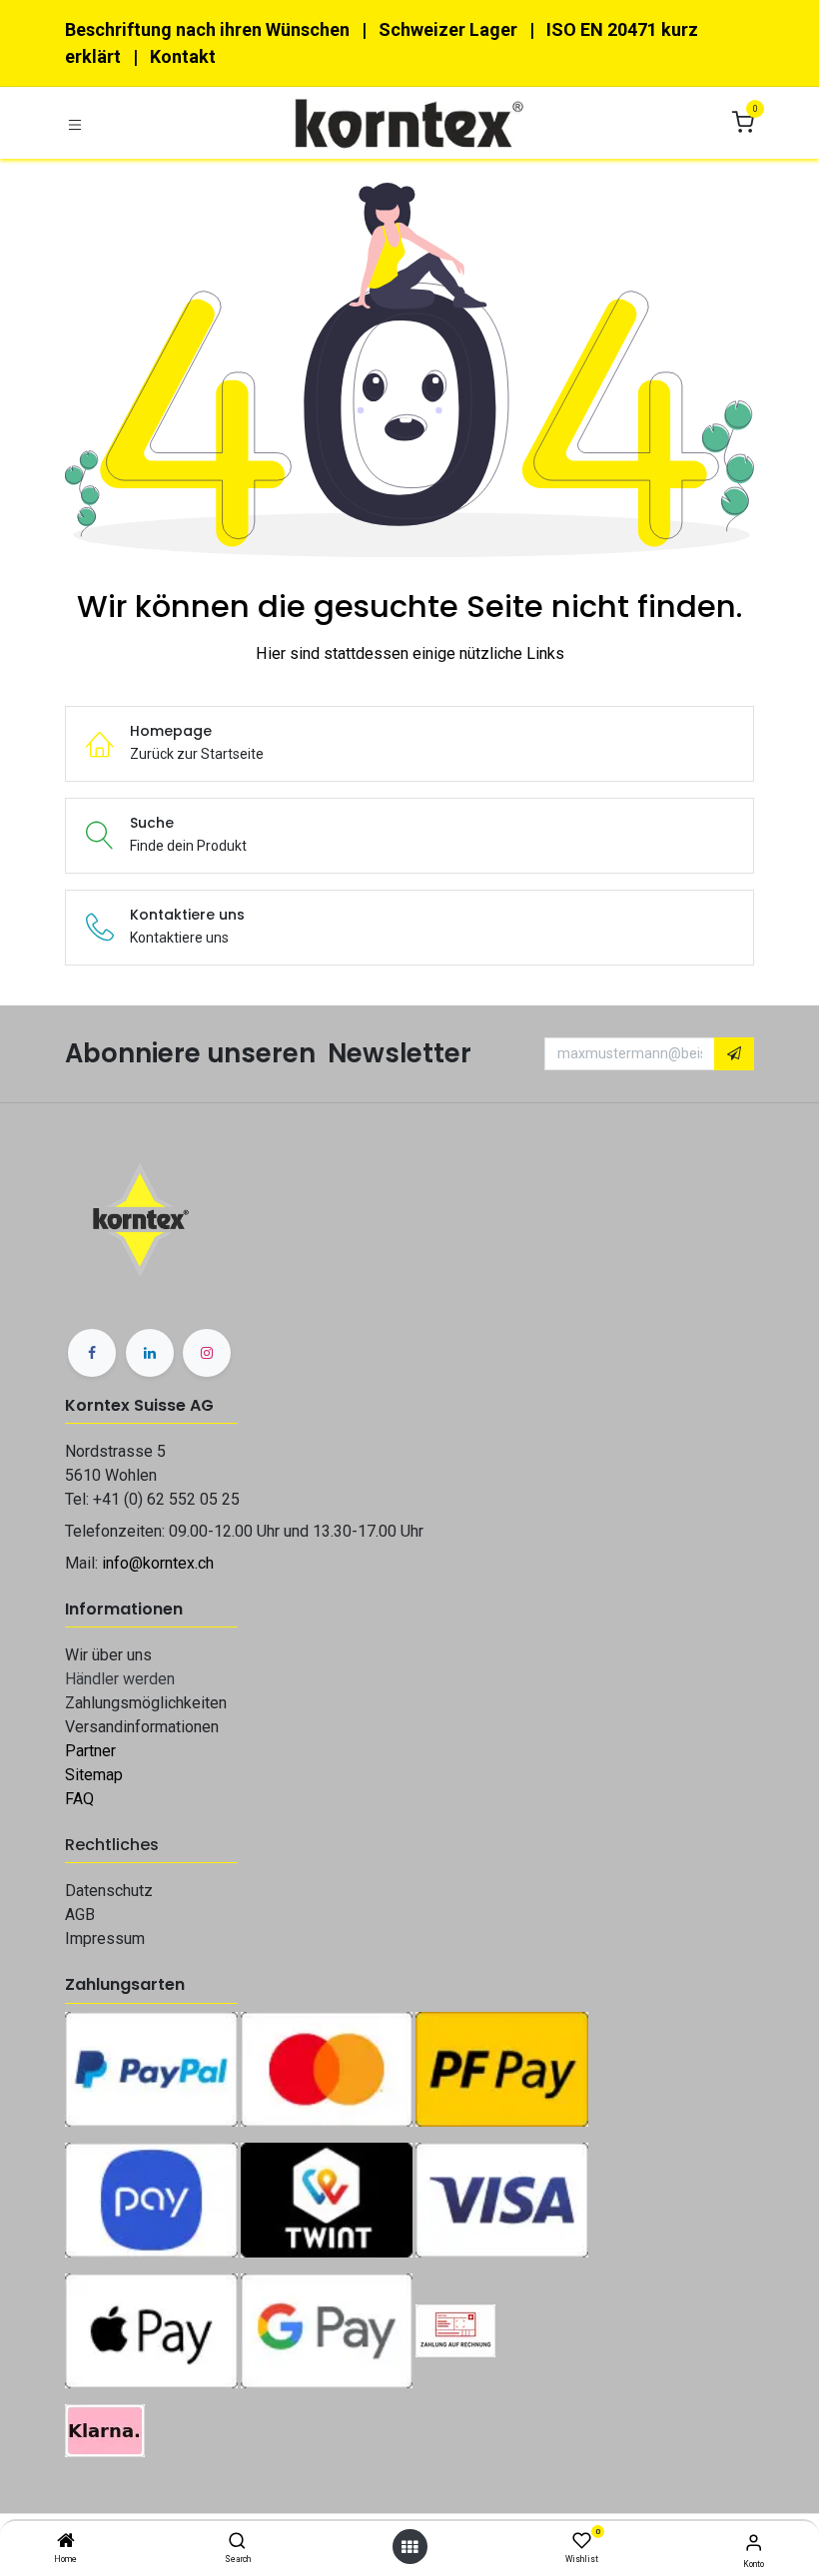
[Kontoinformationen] (754, 2543)
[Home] (66, 2542)
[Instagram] (207, 1353)
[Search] (237, 2542)
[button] (734, 1054)
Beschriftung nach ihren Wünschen (207, 29)
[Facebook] (92, 1353)
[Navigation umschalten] (75, 123)
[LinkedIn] (150, 1353)
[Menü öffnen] (409, 2547)
